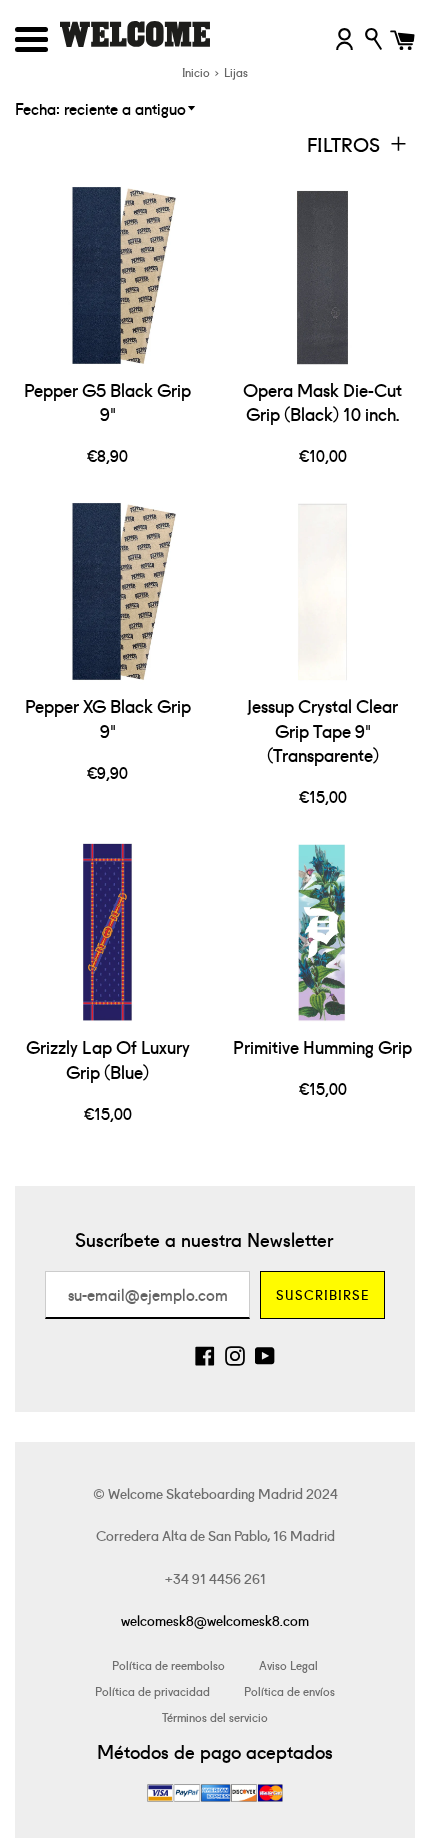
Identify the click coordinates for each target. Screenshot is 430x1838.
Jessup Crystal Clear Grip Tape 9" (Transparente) (322, 730)
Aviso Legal (288, 1664)
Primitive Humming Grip (322, 1046)
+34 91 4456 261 (215, 1578)
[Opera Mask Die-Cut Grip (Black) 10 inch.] (322, 275)
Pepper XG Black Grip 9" (108, 718)
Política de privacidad (152, 1690)
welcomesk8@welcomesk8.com (215, 1620)
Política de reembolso (168, 1664)
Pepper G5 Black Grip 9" (107, 402)
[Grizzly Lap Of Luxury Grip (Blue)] (107, 932)
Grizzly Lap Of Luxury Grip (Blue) (108, 1059)
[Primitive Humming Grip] (322, 932)
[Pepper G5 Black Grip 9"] (107, 275)
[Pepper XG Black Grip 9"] (107, 591)
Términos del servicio (215, 1716)
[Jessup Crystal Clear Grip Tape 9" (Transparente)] (322, 591)
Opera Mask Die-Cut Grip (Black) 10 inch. (322, 402)
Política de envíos (289, 1690)
